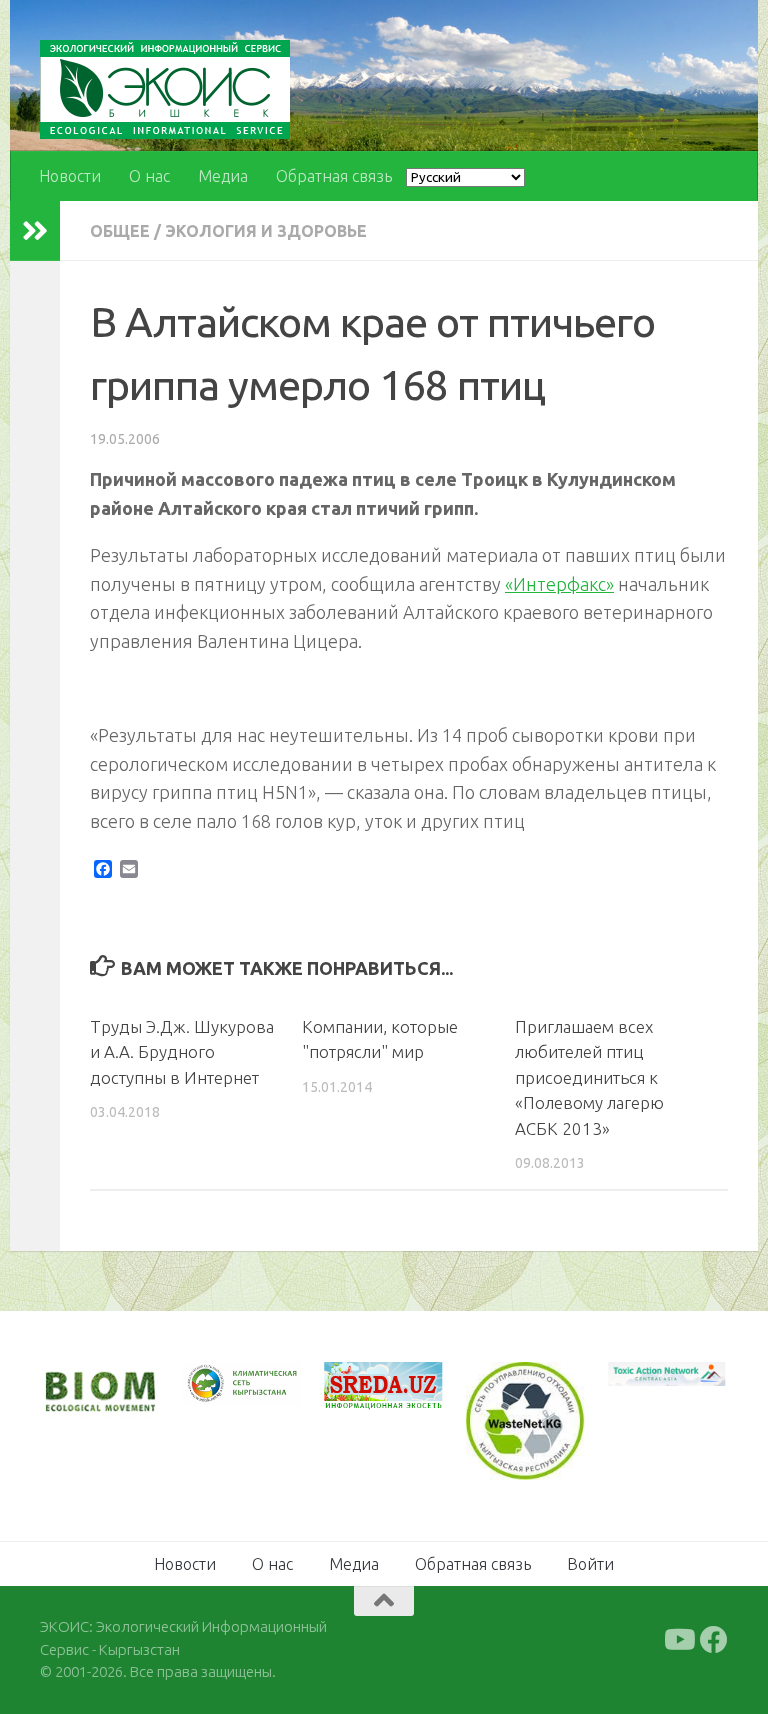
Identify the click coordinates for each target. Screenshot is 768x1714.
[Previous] (224, 1384)
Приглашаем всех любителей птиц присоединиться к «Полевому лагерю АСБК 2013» (589, 1077)
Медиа (223, 176)
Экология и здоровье (266, 231)
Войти (590, 1564)
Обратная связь (334, 176)
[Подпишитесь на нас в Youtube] (678, 1640)
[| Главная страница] (165, 89)
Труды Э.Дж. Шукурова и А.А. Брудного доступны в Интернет (182, 1052)
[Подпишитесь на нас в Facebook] (714, 1640)
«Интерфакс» (559, 584)
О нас (149, 176)
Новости (70, 176)
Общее (120, 231)
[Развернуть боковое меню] (35, 231)
